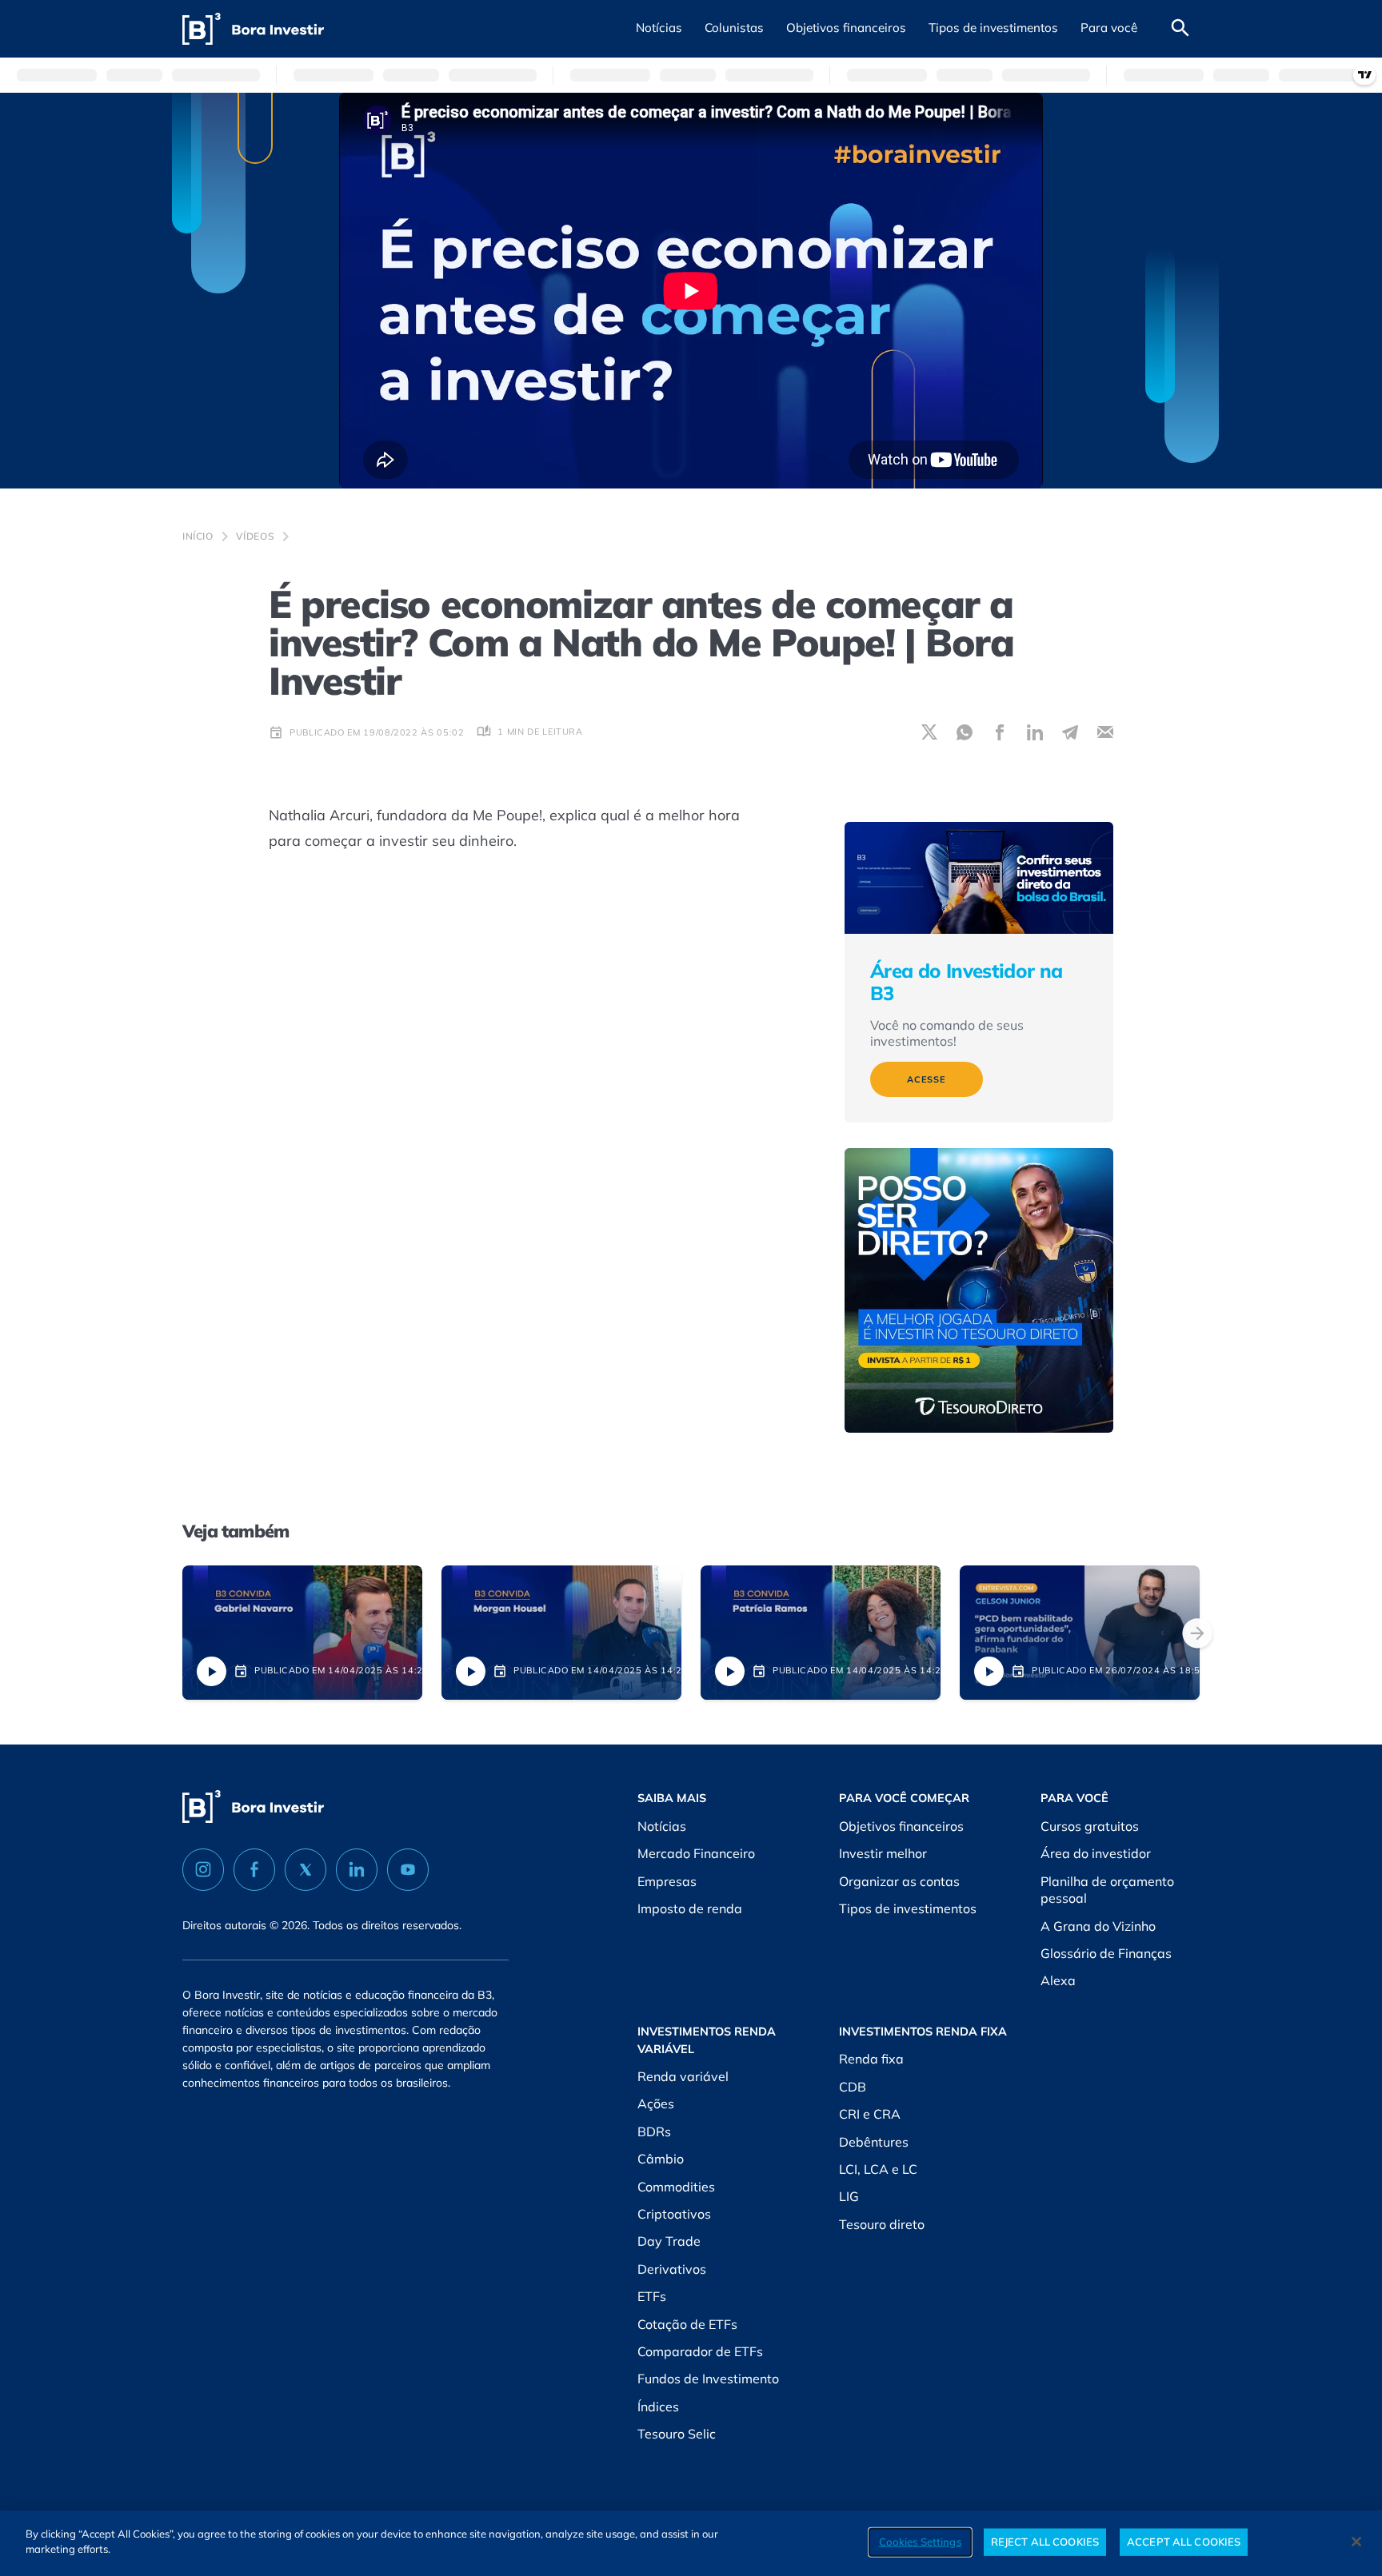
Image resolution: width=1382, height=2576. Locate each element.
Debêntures (874, 2142)
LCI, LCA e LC (878, 2169)
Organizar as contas (899, 1881)
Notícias (662, 1826)
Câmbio (661, 2159)
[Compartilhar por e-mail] (1105, 732)
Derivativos (672, 2269)
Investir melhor (883, 1853)
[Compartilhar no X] (929, 732)
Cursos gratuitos (1090, 1826)
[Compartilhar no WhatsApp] (965, 732)
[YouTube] (408, 1870)
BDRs (654, 2131)
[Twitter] (306, 1870)
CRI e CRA (870, 2114)
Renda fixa (871, 2059)
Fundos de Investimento (708, 2379)
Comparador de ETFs (700, 2351)
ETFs (652, 2296)
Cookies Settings (920, 2542)
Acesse (927, 1079)
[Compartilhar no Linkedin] (1035, 732)
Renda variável (683, 2076)
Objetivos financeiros (901, 1826)
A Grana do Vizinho (1098, 1926)
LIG (849, 2196)
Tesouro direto (882, 2224)
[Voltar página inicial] (253, 29)
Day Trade (669, 2241)
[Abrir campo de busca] (1180, 29)
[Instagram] (203, 1870)
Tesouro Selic (677, 2434)
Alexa (1058, 1980)
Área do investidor (1096, 1853)
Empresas (667, 1881)
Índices (658, 2407)
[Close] (1356, 2542)
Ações (656, 2103)
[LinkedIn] (357, 1870)
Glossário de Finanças (1106, 1953)
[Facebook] (254, 1870)
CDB (853, 2087)
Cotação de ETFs (687, 2324)
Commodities (676, 2187)
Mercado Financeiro (696, 1853)
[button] (659, 29)
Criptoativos (674, 2214)
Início (198, 536)
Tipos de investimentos (908, 1908)
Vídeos (256, 536)
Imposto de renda (690, 1908)
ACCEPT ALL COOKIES (1184, 2542)
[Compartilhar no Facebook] (1000, 732)
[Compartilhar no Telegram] (1070, 732)
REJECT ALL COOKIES (1045, 2542)
